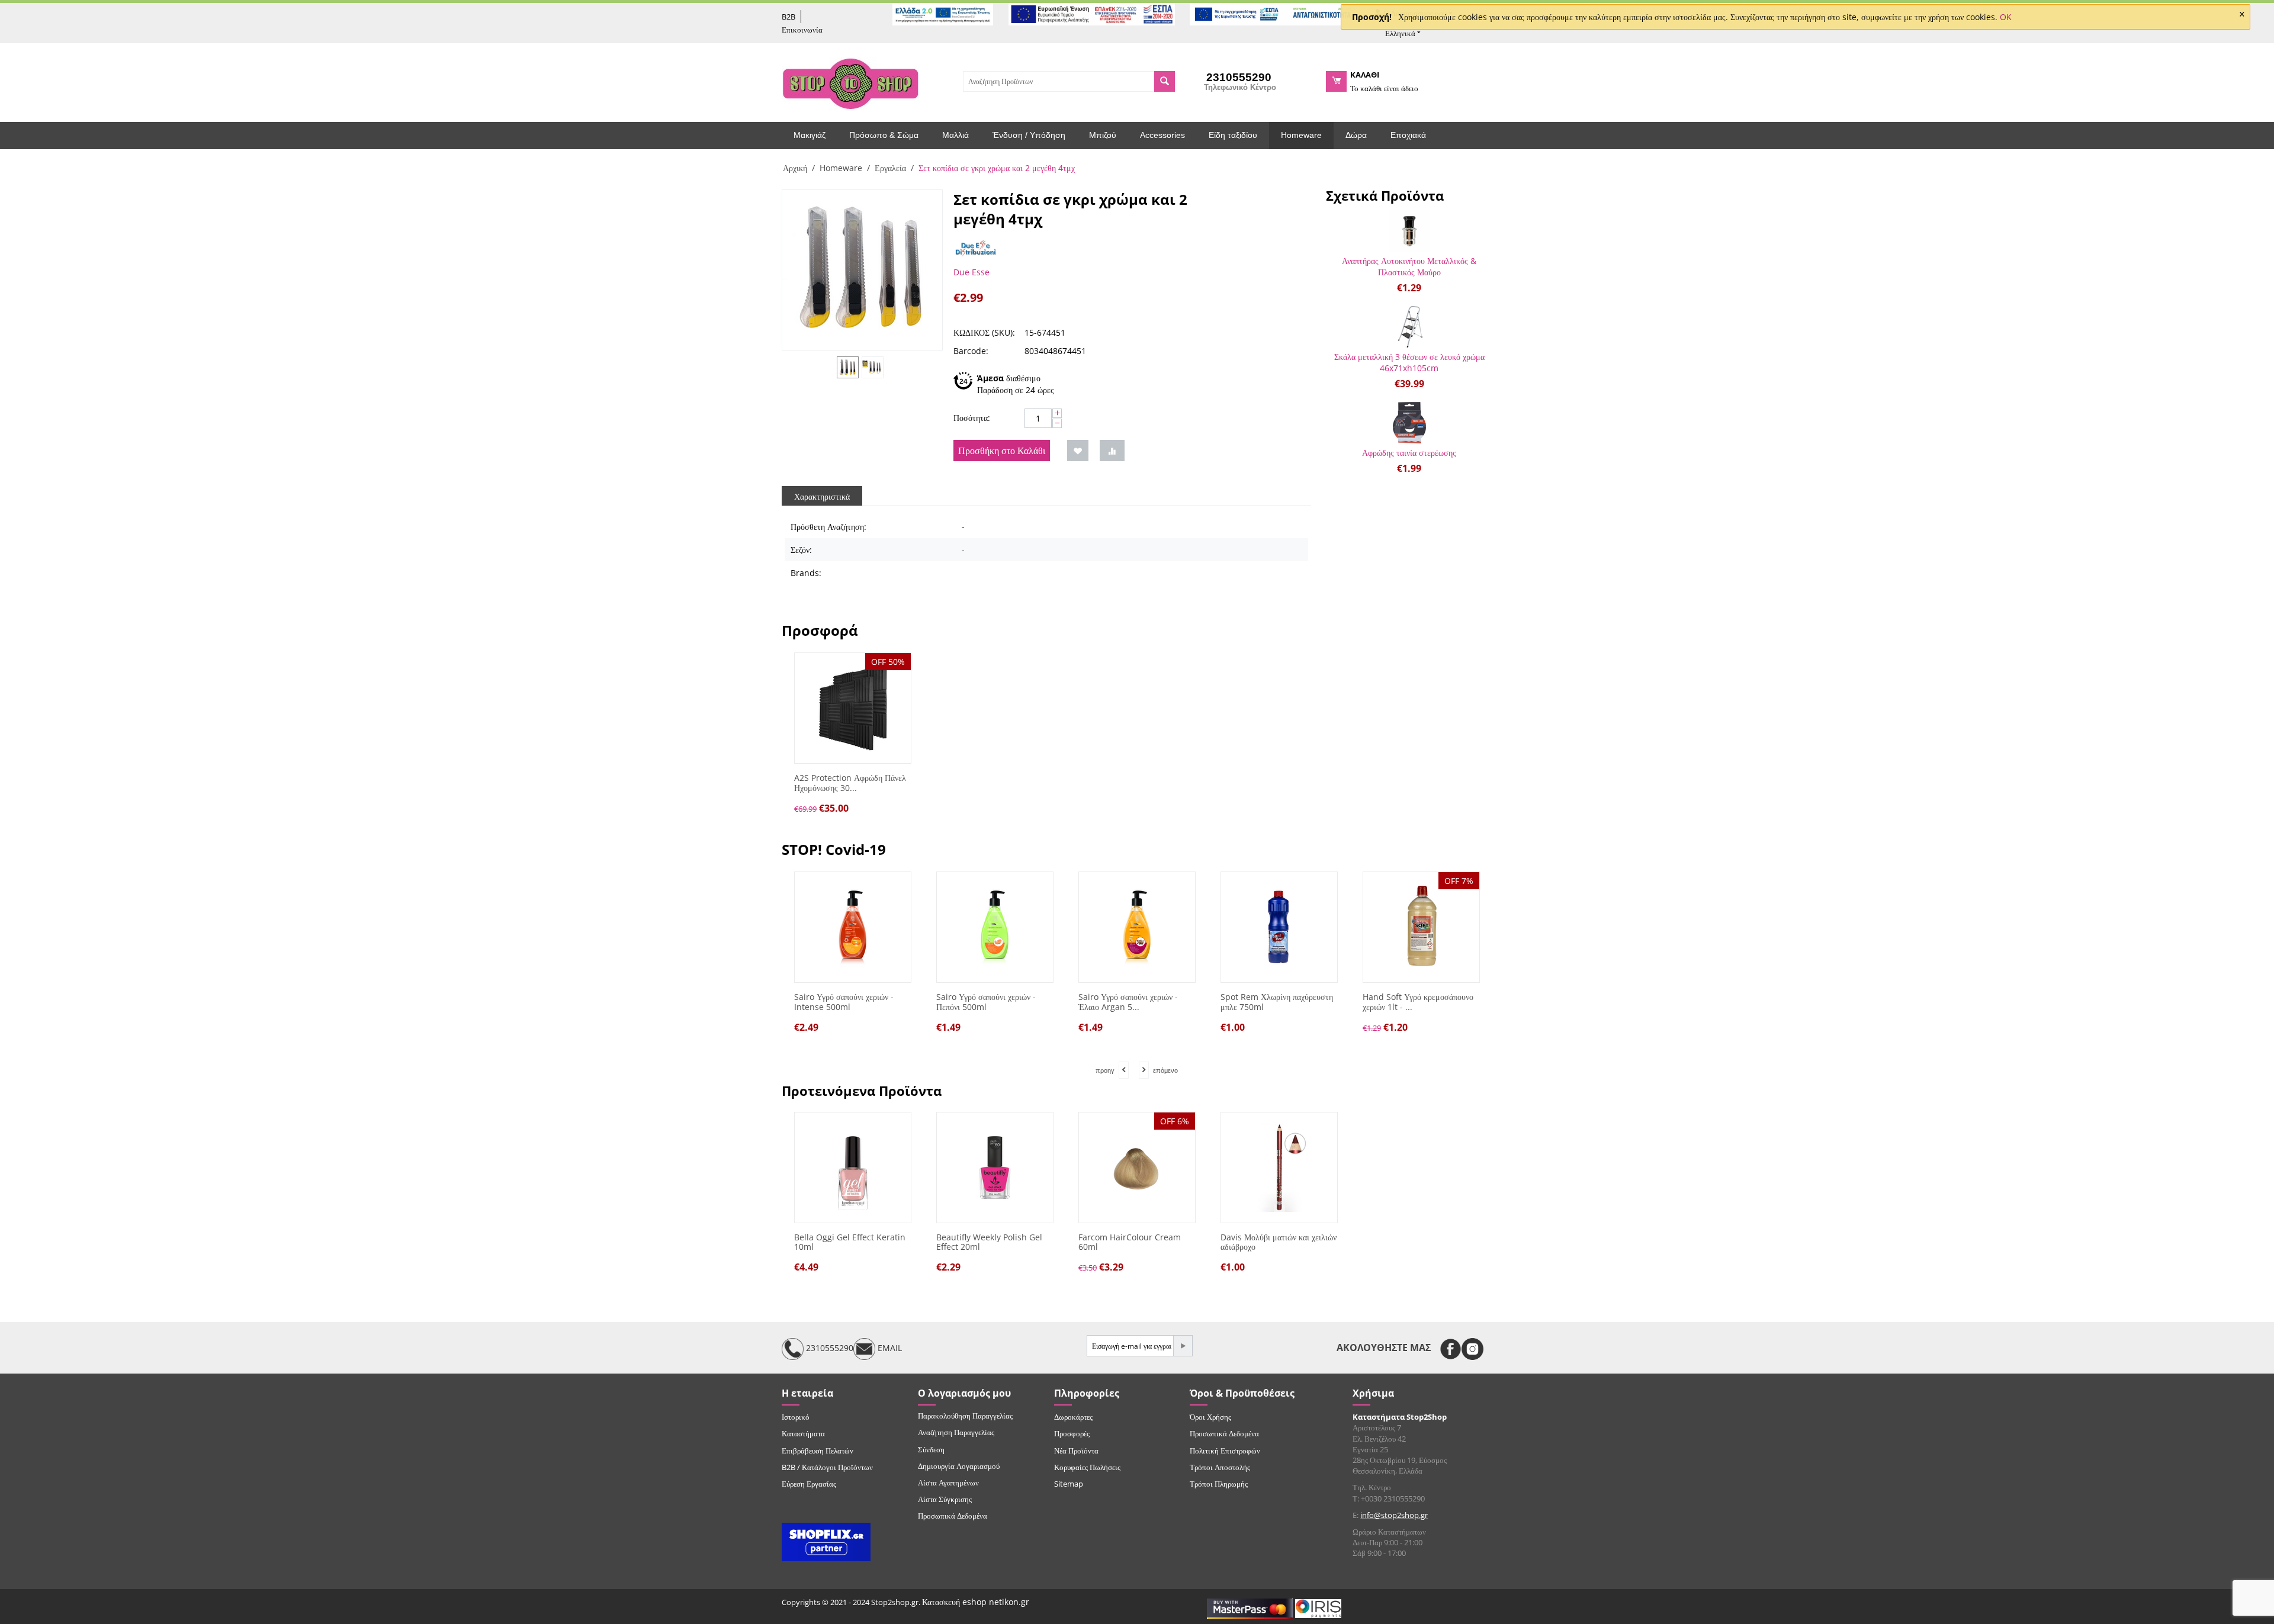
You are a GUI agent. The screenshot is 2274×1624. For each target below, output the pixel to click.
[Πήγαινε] (1183, 1346)
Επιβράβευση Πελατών (818, 1451)
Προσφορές (1072, 1433)
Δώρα (1356, 135)
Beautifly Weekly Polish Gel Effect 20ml (989, 1243)
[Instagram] (1472, 1349)
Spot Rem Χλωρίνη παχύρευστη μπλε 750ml (1277, 1002)
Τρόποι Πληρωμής (1219, 1484)
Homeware (1301, 135)
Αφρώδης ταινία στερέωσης (1409, 453)
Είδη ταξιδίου (1233, 135)
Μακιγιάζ (810, 135)
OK (2006, 17)
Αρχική (795, 168)
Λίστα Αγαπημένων (948, 1482)
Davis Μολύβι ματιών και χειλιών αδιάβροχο (1279, 1243)
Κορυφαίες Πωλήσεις (1087, 1467)
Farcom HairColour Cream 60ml (1130, 1243)
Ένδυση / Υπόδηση (1029, 135)
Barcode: (971, 351)
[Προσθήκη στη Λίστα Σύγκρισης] (1112, 451)
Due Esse (971, 272)
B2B (788, 17)
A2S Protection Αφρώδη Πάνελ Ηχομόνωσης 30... (850, 783)
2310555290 (828, 1348)
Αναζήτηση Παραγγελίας (956, 1432)
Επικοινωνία (802, 30)
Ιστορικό (796, 1417)
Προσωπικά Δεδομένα (953, 1516)
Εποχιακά (1408, 135)
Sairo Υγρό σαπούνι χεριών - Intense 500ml (844, 1002)
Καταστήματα (803, 1433)
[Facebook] (1451, 1349)
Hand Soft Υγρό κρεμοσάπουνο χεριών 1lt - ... (1418, 1002)
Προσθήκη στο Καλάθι (1002, 451)
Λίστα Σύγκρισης (945, 1499)
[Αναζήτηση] (1165, 81)
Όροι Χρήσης (1210, 1417)
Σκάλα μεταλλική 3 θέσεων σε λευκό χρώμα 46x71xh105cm (1409, 362)
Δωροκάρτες (1073, 1417)
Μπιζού (1103, 135)
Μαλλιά (955, 135)
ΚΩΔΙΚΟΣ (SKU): (984, 332)
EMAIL (889, 1348)
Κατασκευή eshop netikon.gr (976, 1602)
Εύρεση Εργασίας (809, 1484)
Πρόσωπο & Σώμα (884, 135)
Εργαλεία (890, 168)
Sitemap (1069, 1484)
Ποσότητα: (972, 418)
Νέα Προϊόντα (1076, 1451)
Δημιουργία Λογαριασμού (959, 1466)
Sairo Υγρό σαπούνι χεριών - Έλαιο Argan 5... (1128, 1002)
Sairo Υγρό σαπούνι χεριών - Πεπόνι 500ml (986, 1002)
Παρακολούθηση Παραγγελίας (965, 1416)
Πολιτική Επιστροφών (1225, 1451)
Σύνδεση (931, 1449)
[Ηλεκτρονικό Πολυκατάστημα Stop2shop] (850, 82)
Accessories (1162, 135)
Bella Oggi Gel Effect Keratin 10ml (850, 1243)
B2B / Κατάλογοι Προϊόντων (827, 1467)
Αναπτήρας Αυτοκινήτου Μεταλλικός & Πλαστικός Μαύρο (1409, 266)
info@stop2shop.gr (1394, 1515)
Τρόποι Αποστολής (1220, 1467)
